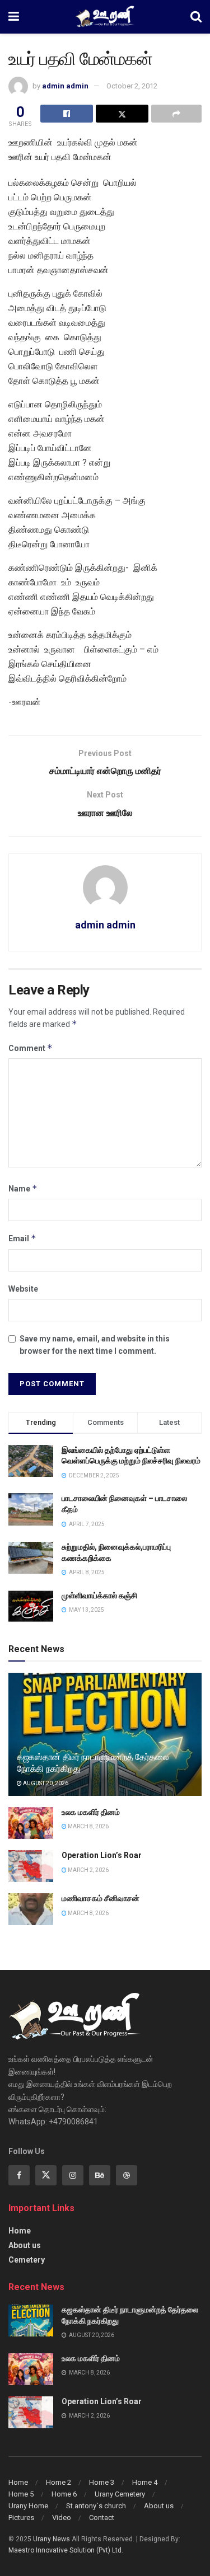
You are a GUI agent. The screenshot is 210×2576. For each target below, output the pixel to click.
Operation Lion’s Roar (102, 1855)
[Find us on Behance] (100, 2175)
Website (23, 1289)
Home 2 (59, 2482)
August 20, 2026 (45, 1783)
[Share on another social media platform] (176, 114)
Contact (102, 2518)
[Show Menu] (14, 17)
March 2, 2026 (88, 1870)
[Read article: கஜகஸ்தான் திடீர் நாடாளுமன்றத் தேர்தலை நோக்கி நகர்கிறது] (31, 2321)
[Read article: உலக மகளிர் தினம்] (31, 1823)
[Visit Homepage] (105, 17)
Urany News (52, 2539)
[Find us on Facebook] (19, 2175)
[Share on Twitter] (122, 114)
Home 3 (102, 2482)
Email (22, 1238)
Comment (31, 1048)
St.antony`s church (96, 2506)
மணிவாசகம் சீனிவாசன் (101, 1898)
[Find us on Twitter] (46, 2175)
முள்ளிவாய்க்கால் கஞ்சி (99, 1596)
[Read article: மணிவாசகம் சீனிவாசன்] (31, 1909)
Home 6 (64, 2494)
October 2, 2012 (132, 86)
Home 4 (145, 2482)
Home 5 (21, 2494)
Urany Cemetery (120, 2494)
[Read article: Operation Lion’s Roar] (31, 1866)
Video (62, 2518)
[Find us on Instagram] (73, 2175)
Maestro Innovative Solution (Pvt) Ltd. (66, 2550)
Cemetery (27, 2260)
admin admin (65, 86)
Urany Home (28, 2506)
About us (25, 2245)
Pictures (21, 2518)
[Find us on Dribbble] (127, 2175)
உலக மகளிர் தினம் (91, 1812)
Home (20, 2231)
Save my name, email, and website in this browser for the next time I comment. (95, 1345)
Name (23, 1188)
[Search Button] (196, 17)
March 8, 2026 (88, 1826)
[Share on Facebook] (67, 114)
